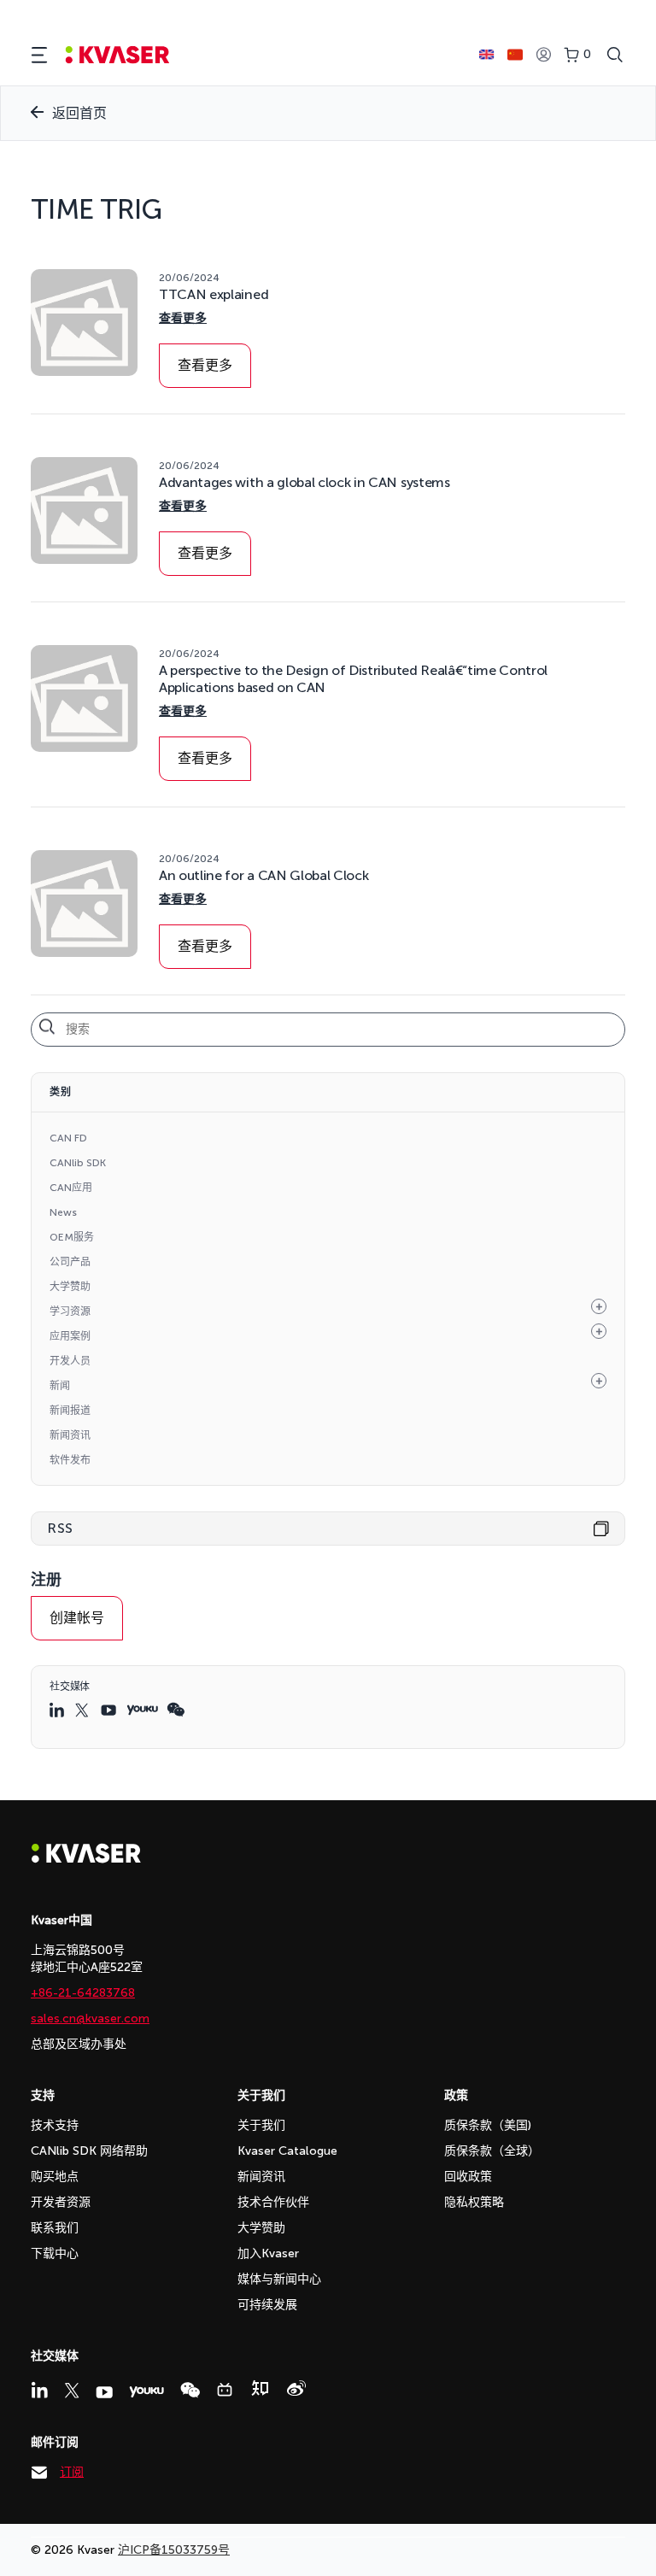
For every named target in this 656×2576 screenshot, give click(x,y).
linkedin (58, 1710)
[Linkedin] (39, 2390)
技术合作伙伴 (273, 2202)
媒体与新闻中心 (279, 2279)
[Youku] (146, 2392)
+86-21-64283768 (83, 1993)
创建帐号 (77, 1618)
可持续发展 (267, 2305)
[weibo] (296, 2388)
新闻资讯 (70, 1435)
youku (142, 1710)
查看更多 (183, 318)
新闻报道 (70, 1411)
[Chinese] (515, 55)
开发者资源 (61, 2202)
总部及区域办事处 (79, 2044)
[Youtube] (104, 2392)
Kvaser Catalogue (287, 2151)
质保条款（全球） (492, 2151)
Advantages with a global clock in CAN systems (305, 482)
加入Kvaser (268, 2253)
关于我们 (261, 2125)
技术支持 (55, 2125)
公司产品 (70, 1262)
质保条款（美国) (488, 2125)
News (63, 1212)
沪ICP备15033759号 (174, 2550)
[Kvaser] (86, 1859)
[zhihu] (260, 2388)
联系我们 (55, 2228)
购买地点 (55, 2177)
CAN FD (68, 1138)
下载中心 (55, 2253)
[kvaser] (117, 55)
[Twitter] (72, 2391)
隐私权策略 (474, 2202)
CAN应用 (71, 1188)
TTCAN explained (214, 294)
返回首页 (79, 113)
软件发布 (70, 1460)
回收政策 (468, 2177)
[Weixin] (190, 2390)
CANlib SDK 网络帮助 (89, 2151)
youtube (109, 1710)
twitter (84, 1710)
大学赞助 (70, 1287)
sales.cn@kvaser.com (90, 2019)
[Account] (543, 55)
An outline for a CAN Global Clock (264, 875)
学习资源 (70, 1311)
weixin (176, 1710)
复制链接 (601, 1529)
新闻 (60, 1386)
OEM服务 (72, 1237)
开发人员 (70, 1361)
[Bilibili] (225, 2390)
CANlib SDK (78, 1163)
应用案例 (70, 1336)
